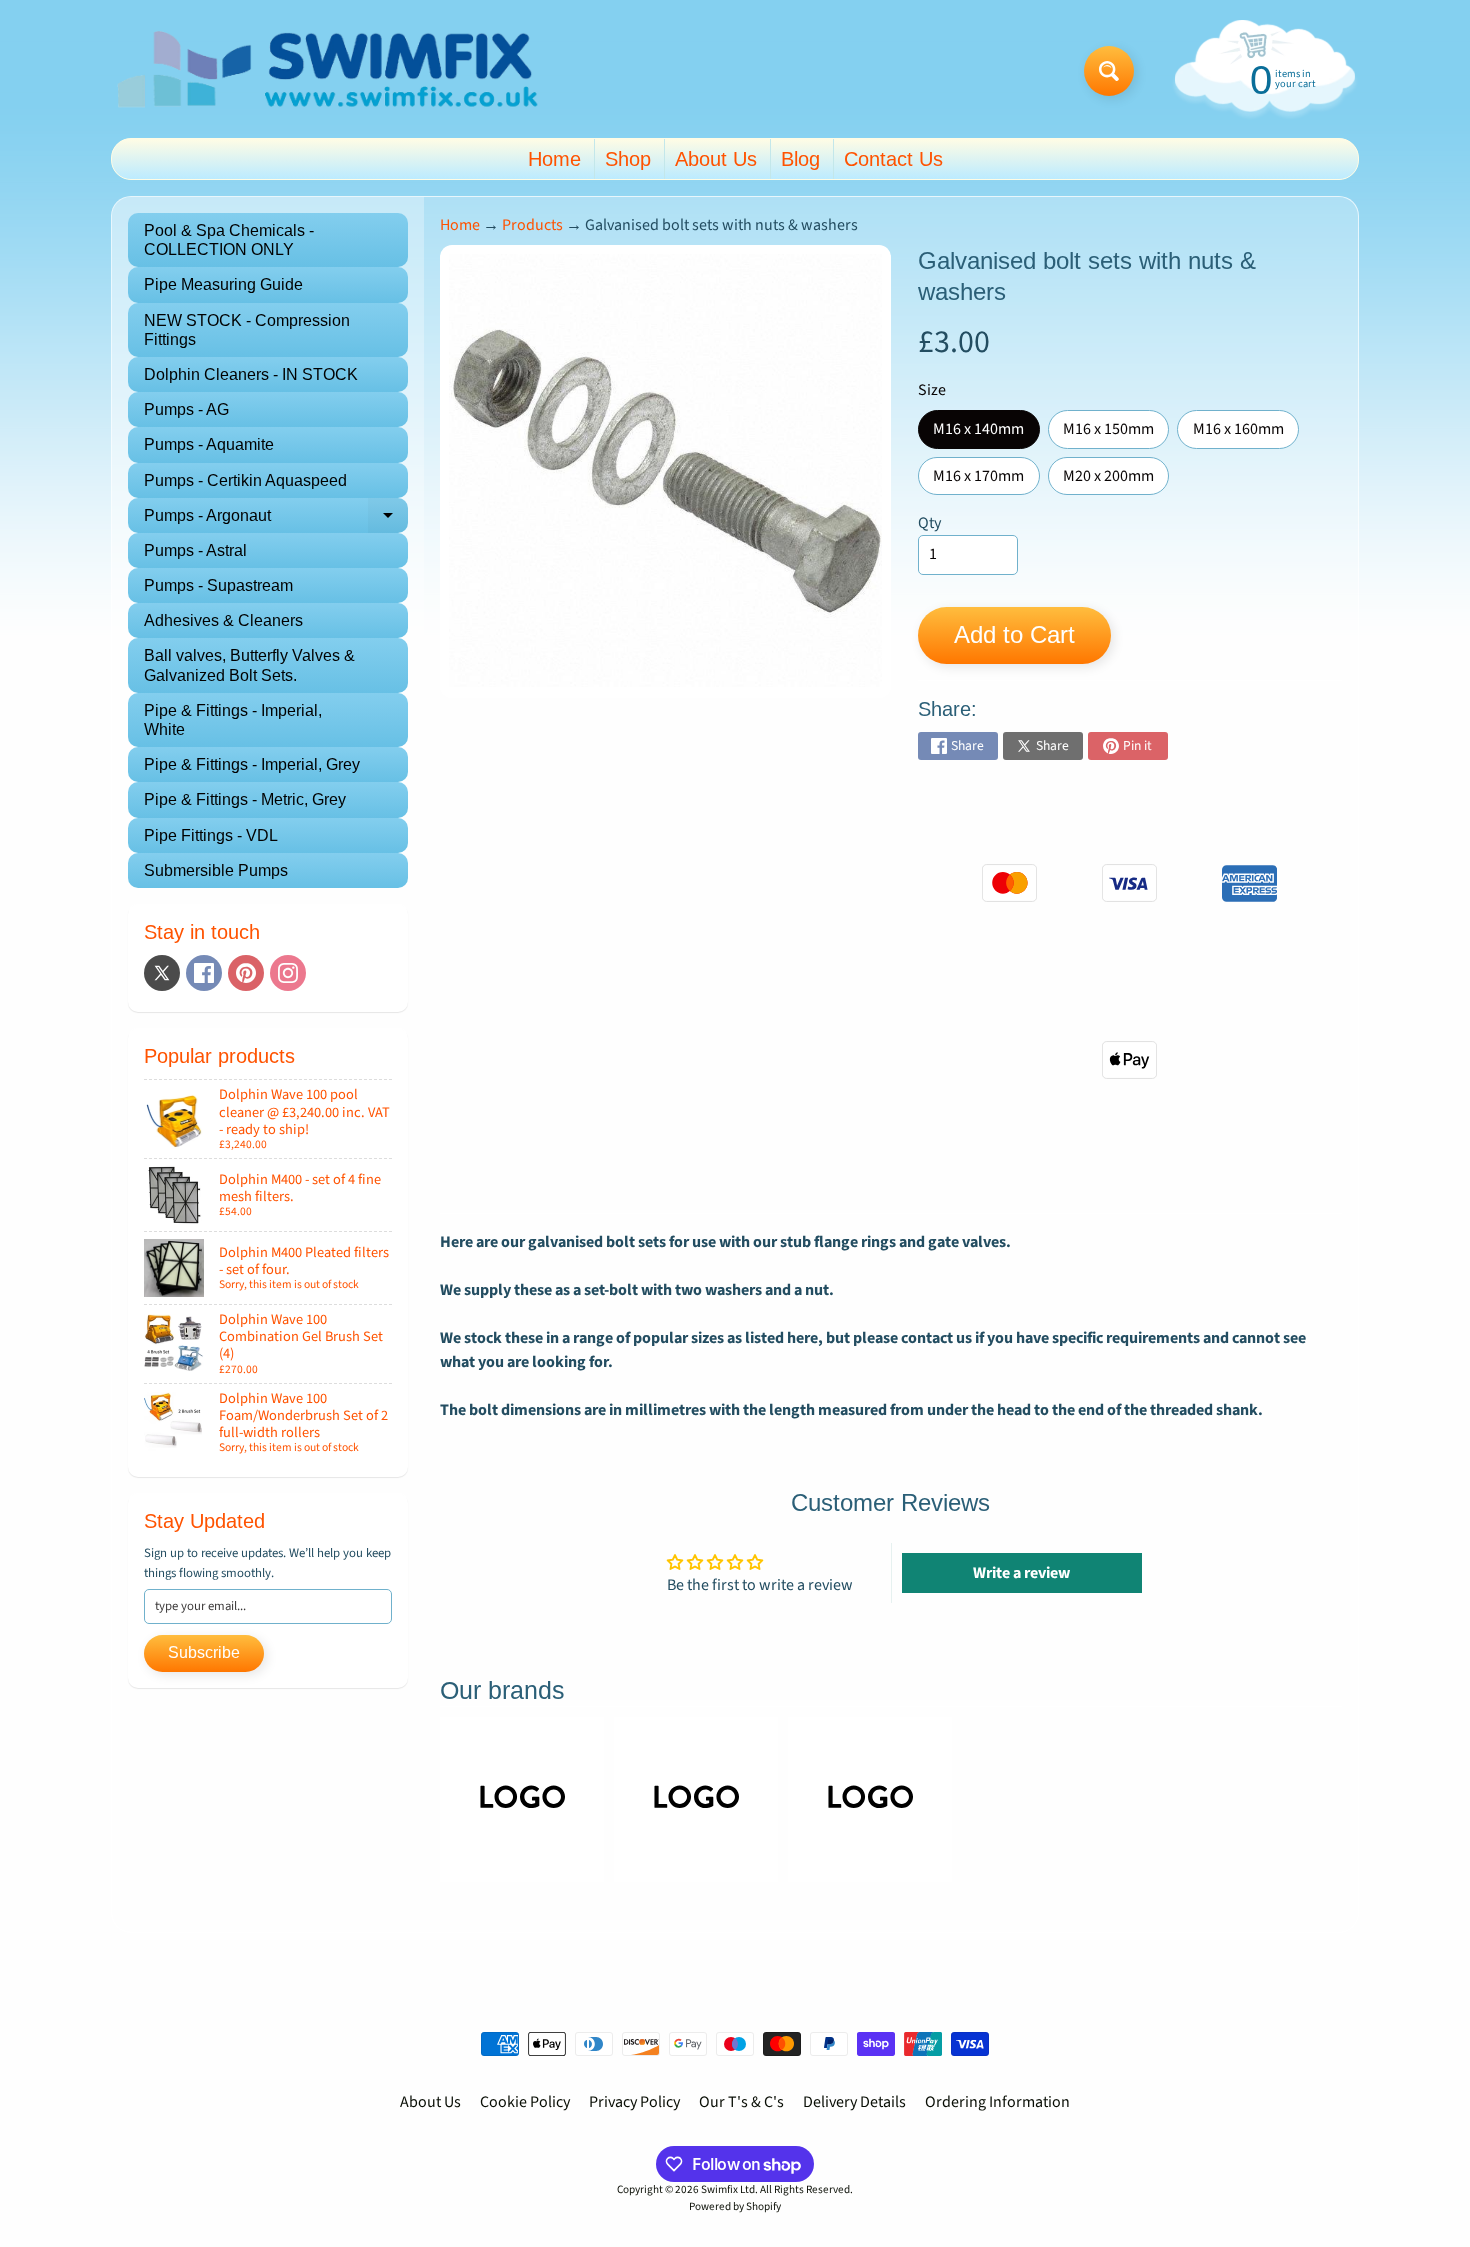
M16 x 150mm (1116, 433)
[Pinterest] (246, 973)
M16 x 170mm (986, 480)
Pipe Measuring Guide (223, 284)
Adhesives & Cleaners (223, 620)
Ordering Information (997, 2102)
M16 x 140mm (986, 433)
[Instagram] (288, 973)
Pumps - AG (186, 409)
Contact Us (893, 159)
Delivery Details (854, 2102)
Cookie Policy (525, 2102)
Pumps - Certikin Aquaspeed (245, 480)
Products (532, 225)
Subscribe (204, 1652)
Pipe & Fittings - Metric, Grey (245, 799)
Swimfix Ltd (728, 2189)
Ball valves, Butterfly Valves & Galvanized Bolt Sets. (249, 665)
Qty (929, 523)
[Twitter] (162, 973)
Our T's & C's (741, 2102)
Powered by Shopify (735, 2206)
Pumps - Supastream (218, 585)
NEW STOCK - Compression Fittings (247, 330)
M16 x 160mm (1246, 433)
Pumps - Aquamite (209, 444)
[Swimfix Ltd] (328, 71)
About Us (716, 159)
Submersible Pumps (216, 870)
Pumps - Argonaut (276, 520)
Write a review (1021, 1573)
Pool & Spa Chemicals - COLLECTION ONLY (229, 240)
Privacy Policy (634, 2102)
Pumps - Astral (195, 550)
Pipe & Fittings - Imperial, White (233, 720)
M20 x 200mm (1116, 480)
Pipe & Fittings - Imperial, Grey (252, 764)
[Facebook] (204, 973)
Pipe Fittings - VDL (211, 835)
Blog (800, 159)
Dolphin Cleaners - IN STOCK (251, 374)
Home (554, 159)
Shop (628, 159)
